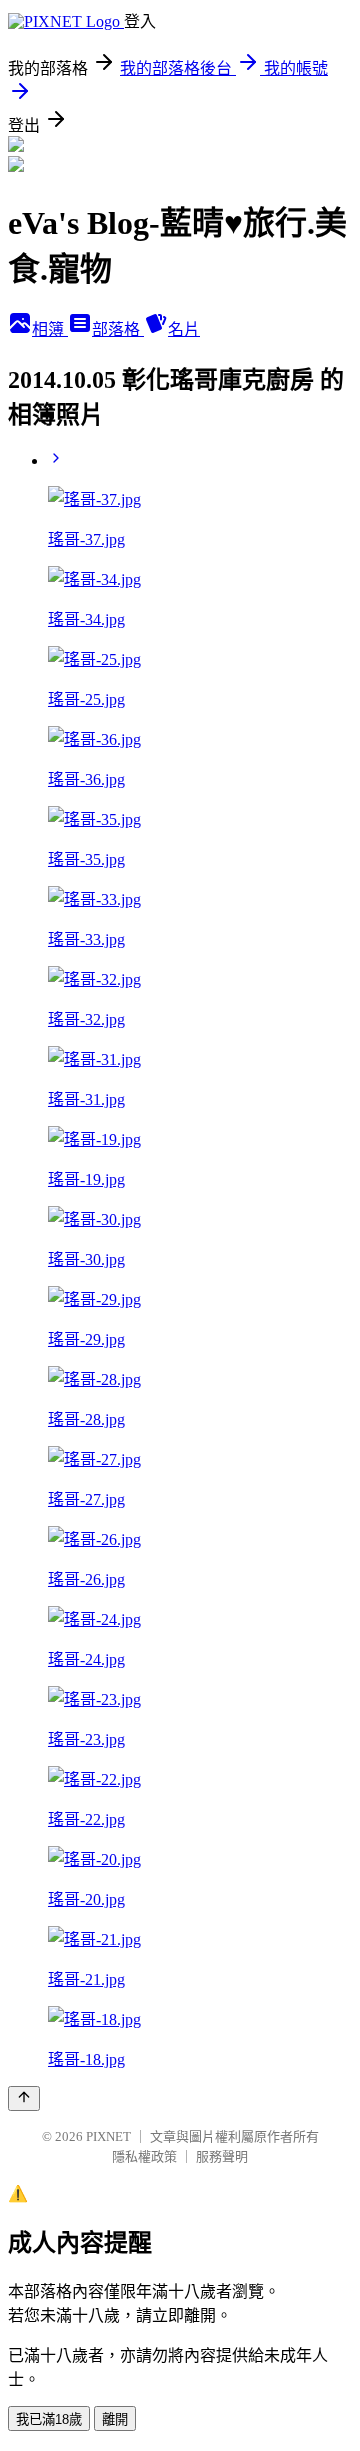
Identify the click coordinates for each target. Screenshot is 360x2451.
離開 (115, 2419)
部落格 (118, 329)
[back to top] (24, 2098)
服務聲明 (222, 2156)
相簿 (50, 329)
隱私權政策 (144, 2156)
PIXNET (108, 2136)
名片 (184, 329)
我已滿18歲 (49, 2419)
